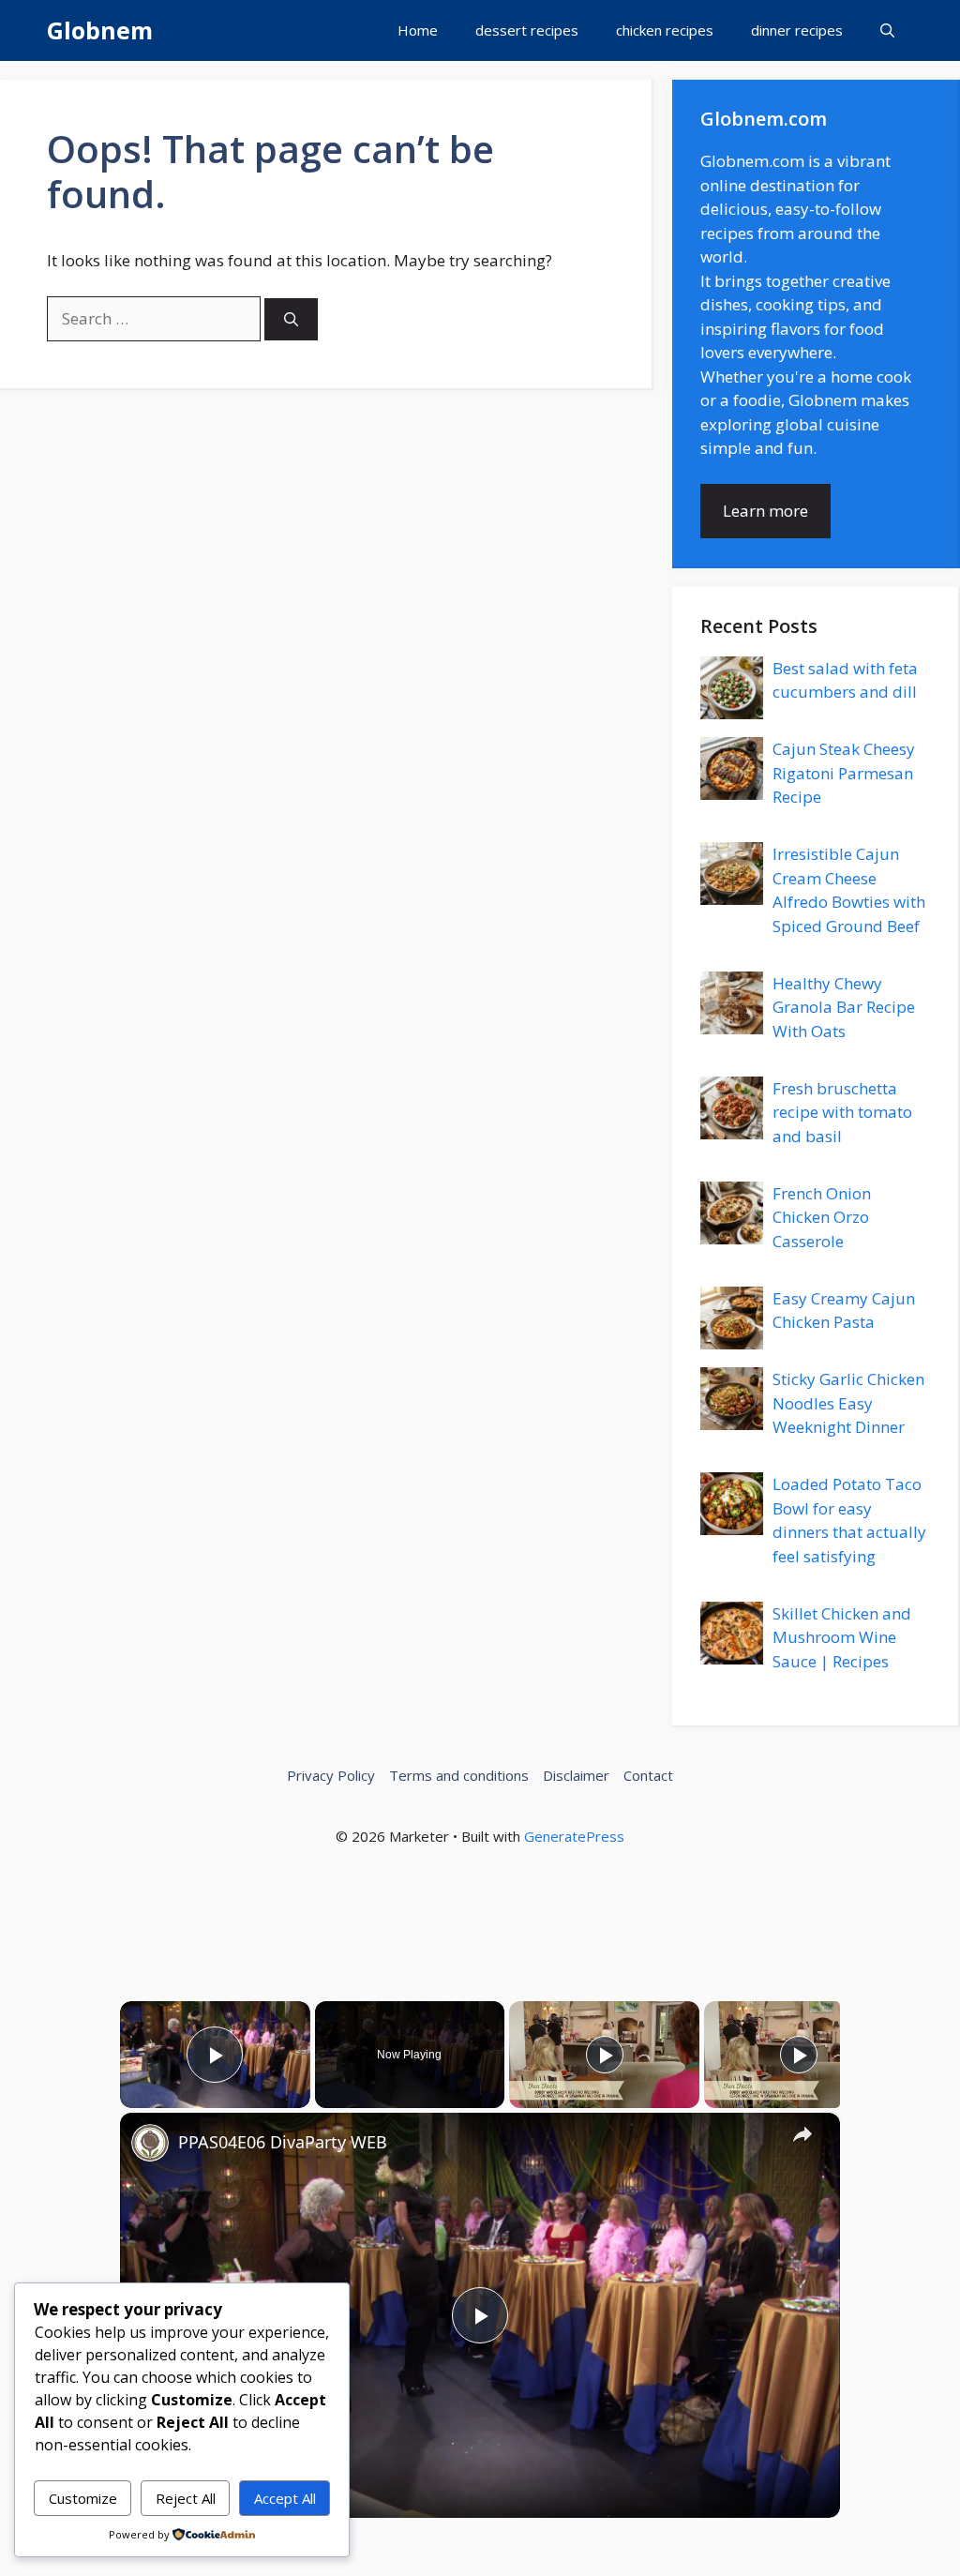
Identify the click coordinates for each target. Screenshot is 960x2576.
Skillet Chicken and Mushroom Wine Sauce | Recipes (842, 1637)
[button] (887, 30)
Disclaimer (576, 1775)
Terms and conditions (459, 1775)
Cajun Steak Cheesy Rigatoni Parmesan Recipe (844, 773)
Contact (648, 1775)
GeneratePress (574, 1836)
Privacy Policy (331, 1775)
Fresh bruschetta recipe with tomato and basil (842, 1112)
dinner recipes (797, 30)
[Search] (291, 319)
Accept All (285, 2498)
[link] (150, 2143)
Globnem (100, 30)
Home (418, 30)
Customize (83, 2498)
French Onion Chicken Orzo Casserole (822, 1217)
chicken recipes (665, 30)
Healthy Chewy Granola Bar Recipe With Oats (844, 1007)
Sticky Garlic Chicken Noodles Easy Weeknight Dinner (848, 1403)
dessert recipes (527, 30)
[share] (802, 2134)
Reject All (186, 2498)
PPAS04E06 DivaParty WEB (283, 2142)
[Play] (605, 2055)
